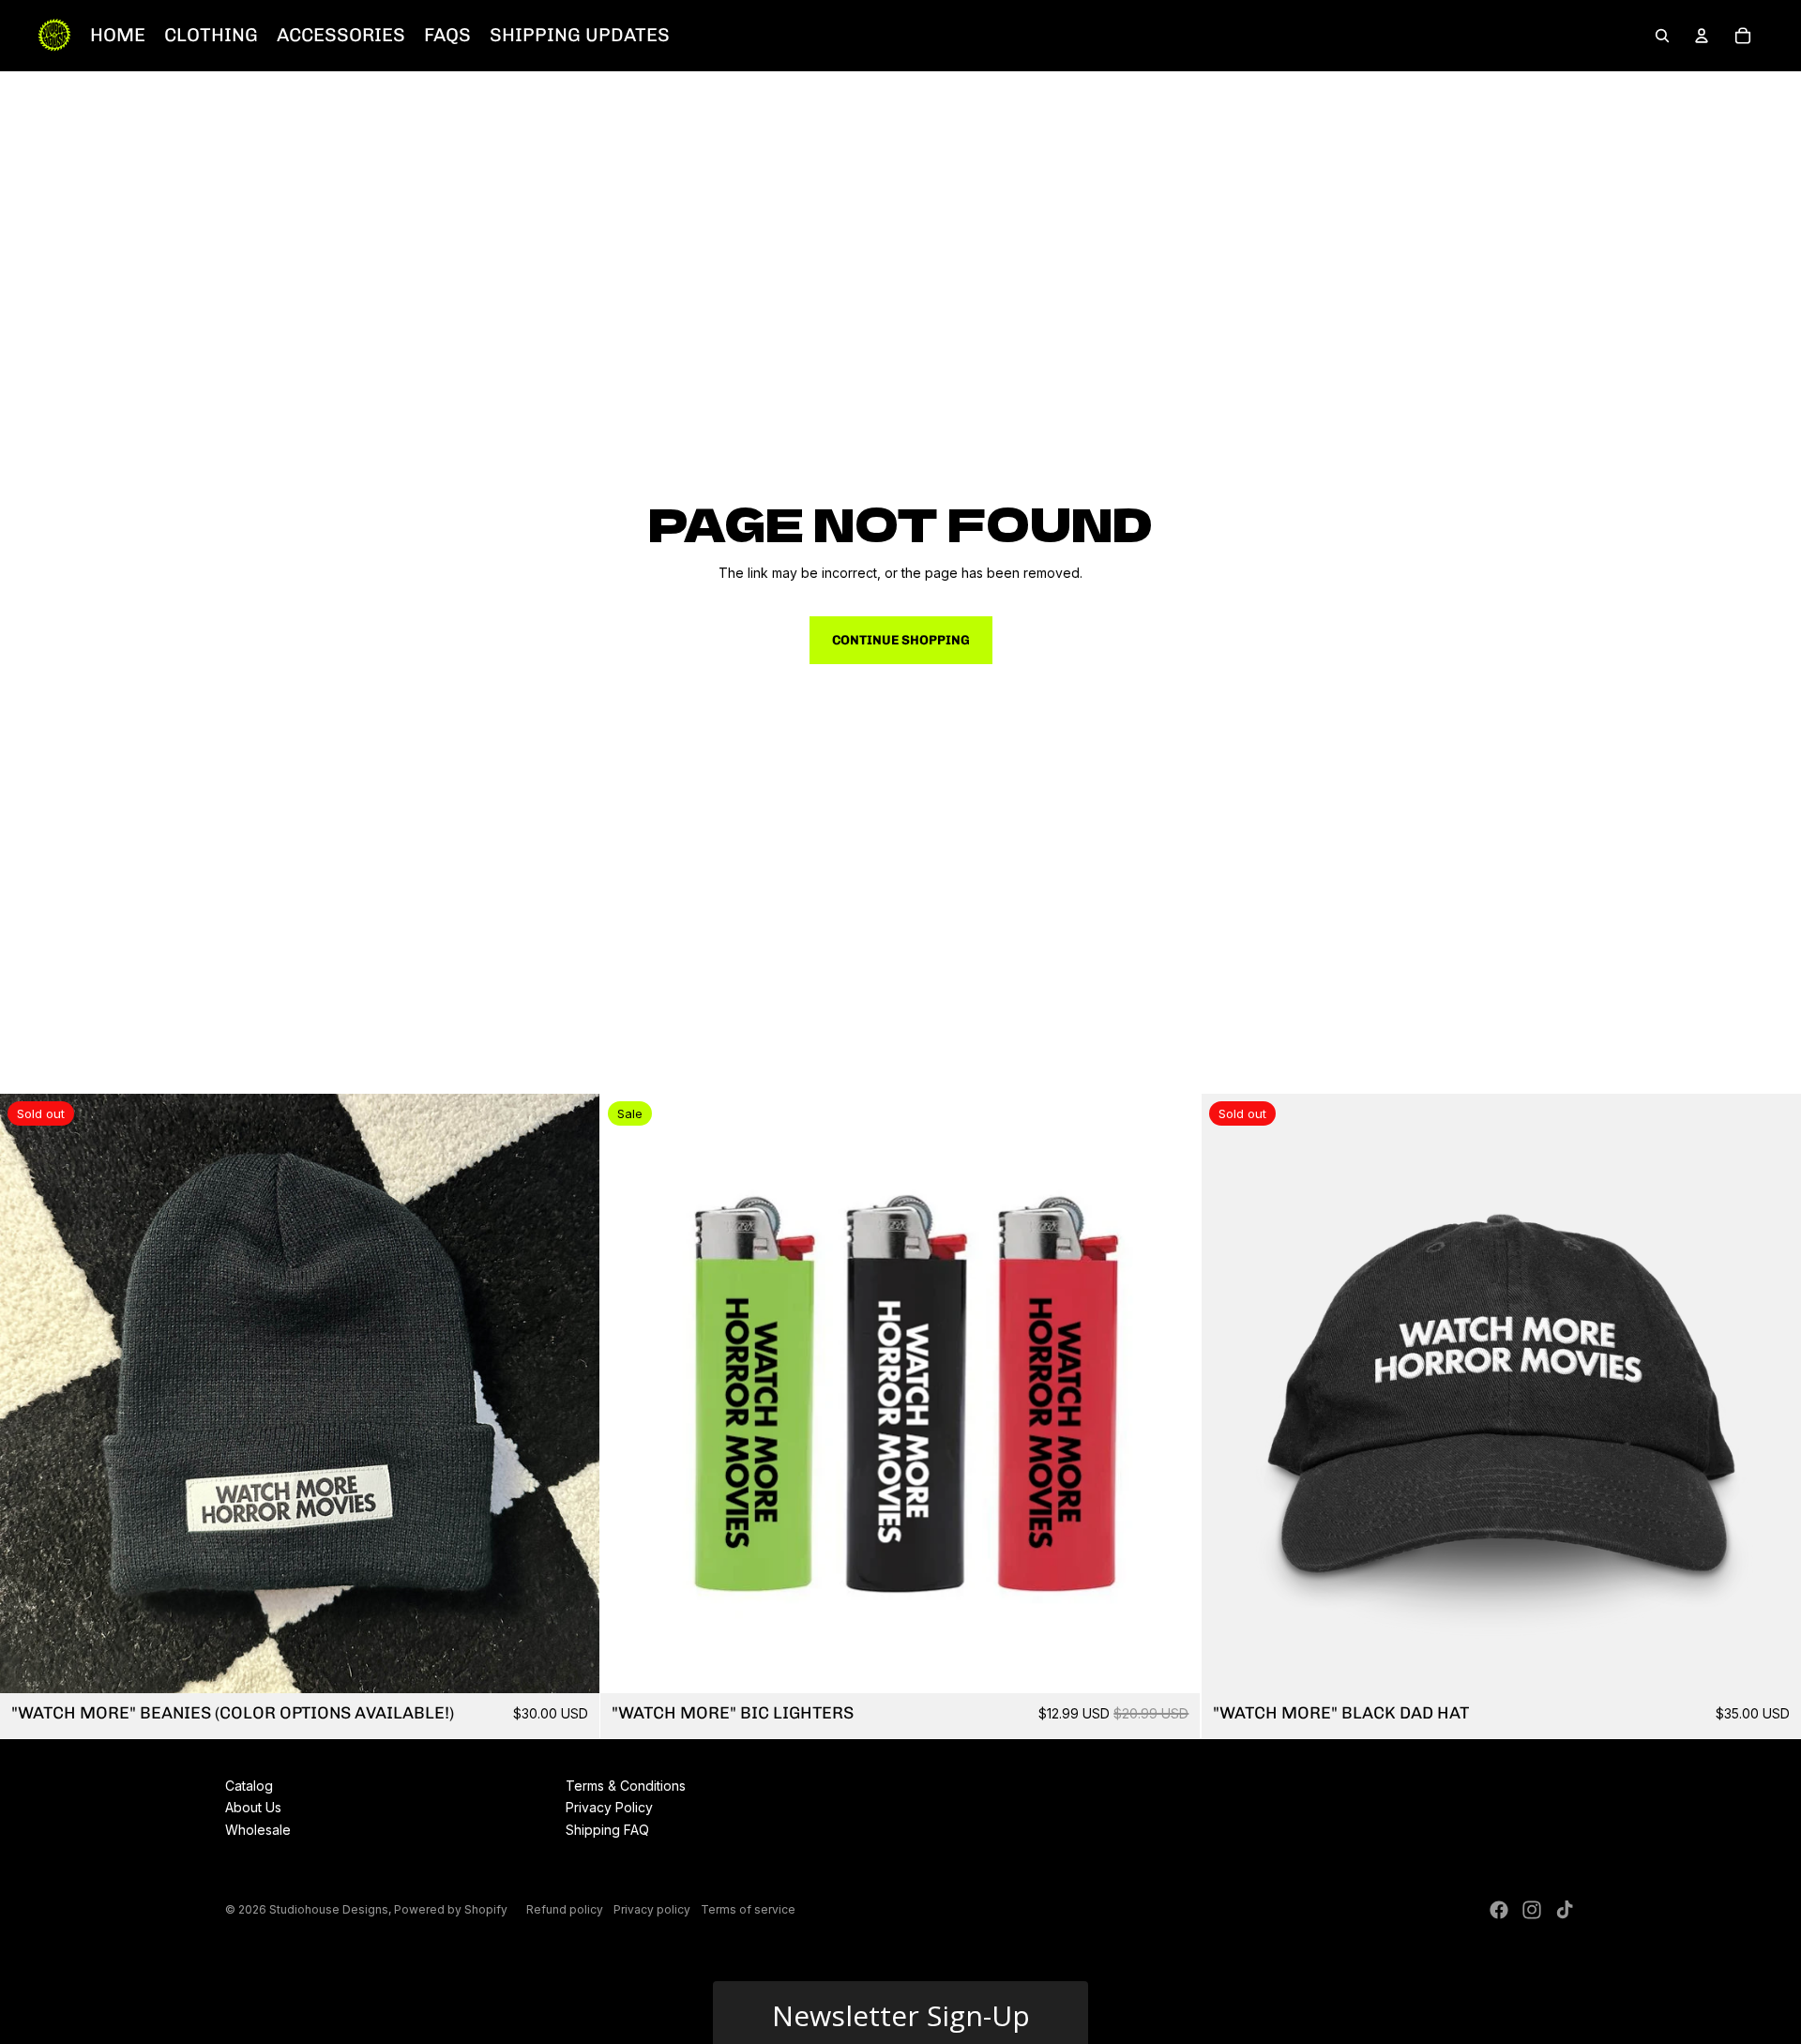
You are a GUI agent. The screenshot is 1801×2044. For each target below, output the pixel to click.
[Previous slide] (28, 1393)
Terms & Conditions (626, 1786)
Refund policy (565, 1909)
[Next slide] (571, 1393)
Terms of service (748, 1909)
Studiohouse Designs (329, 1909)
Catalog (249, 1786)
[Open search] (1662, 36)
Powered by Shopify (451, 1909)
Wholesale (258, 1830)
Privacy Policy (609, 1807)
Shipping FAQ (607, 1830)
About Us (253, 1807)
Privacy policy (652, 1909)
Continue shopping (901, 640)
